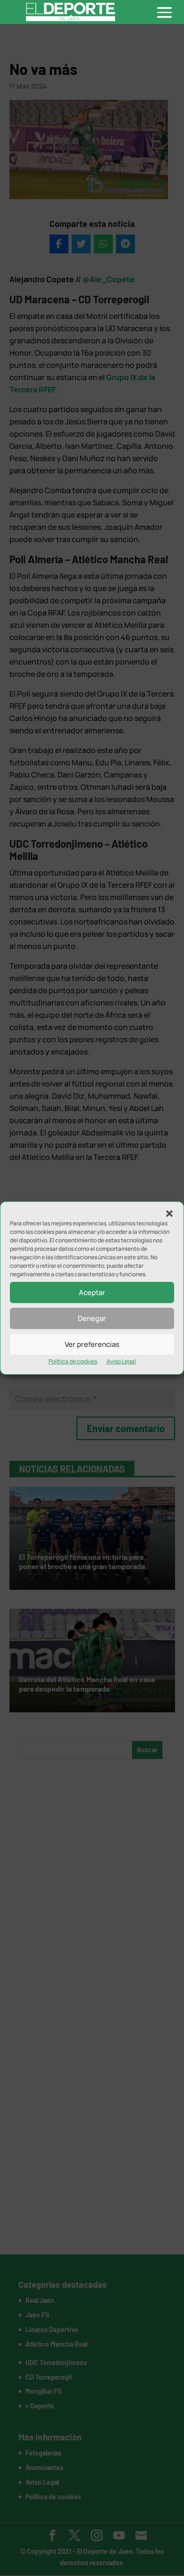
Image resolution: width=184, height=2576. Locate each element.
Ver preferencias (92, 1344)
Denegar (92, 1318)
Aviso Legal (121, 1361)
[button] (169, 1214)
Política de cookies (73, 1361)
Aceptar (92, 1292)
